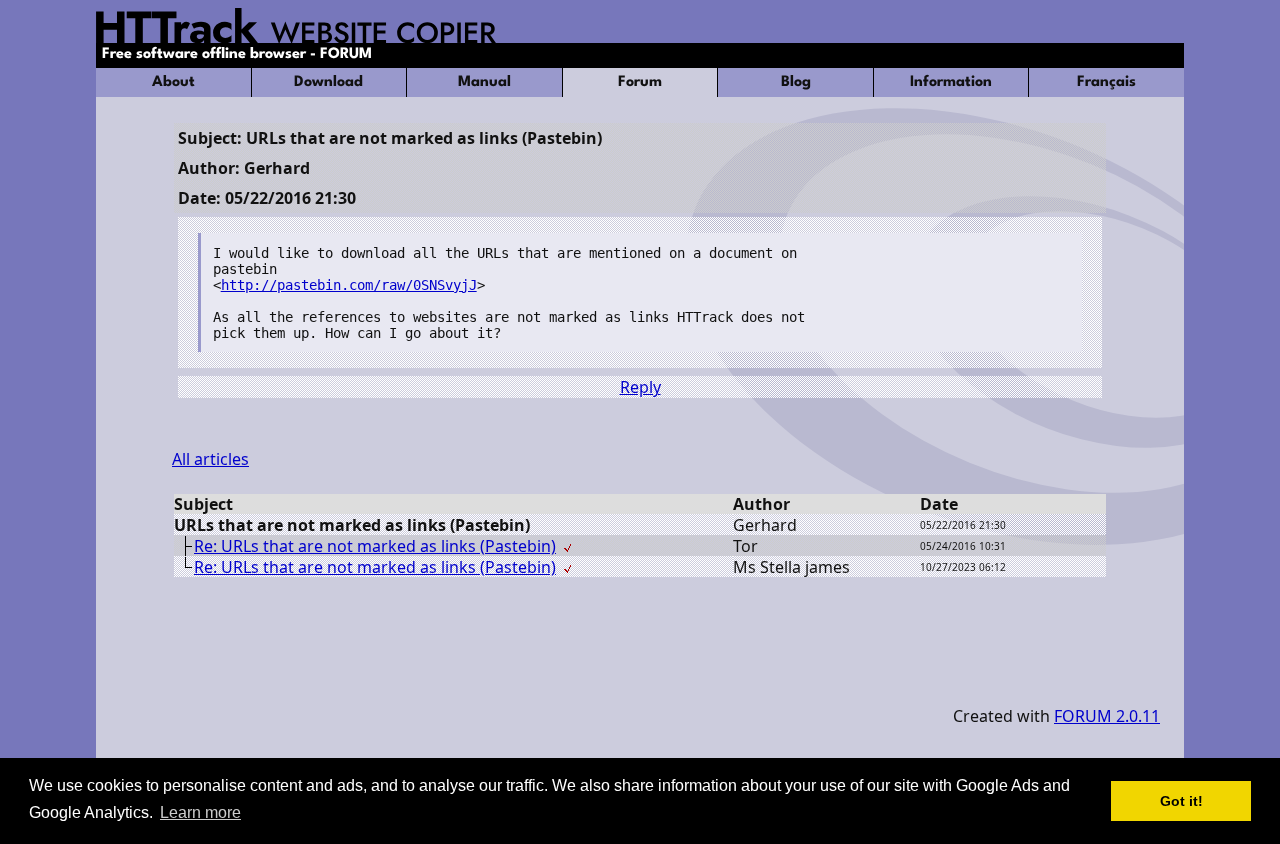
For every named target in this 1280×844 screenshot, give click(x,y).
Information (951, 82)
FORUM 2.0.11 (1107, 716)
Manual (484, 82)
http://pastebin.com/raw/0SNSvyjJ (349, 285)
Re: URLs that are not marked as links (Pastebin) (375, 546)
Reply (640, 387)
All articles (210, 459)
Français (1106, 82)
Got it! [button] (1181, 801)
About (173, 82)
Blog (796, 82)
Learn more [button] (200, 812)
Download (328, 82)
